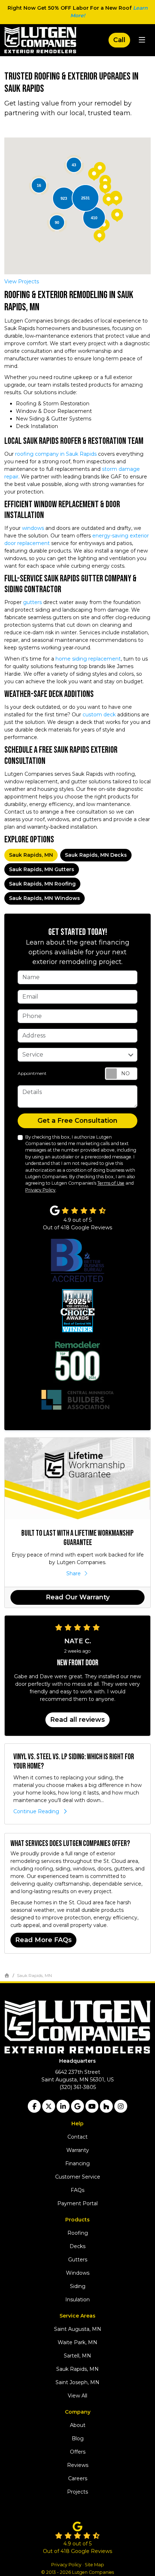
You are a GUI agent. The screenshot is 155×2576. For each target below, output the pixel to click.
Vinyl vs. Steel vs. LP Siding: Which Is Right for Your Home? (74, 1762)
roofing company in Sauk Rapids (56, 454)
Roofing (78, 2233)
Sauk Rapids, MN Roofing (42, 884)
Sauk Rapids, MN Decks (96, 855)
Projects (77, 2492)
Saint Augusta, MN (78, 2329)
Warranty (78, 2150)
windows (33, 528)
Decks (77, 2246)
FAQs (77, 2190)
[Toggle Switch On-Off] (121, 1074)
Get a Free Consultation (77, 1121)
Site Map (94, 2565)
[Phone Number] (119, 40)
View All (77, 2396)
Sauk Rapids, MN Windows (45, 898)
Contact (77, 2137)
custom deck (99, 715)
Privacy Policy (40, 1190)
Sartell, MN (77, 2356)
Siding (78, 2286)
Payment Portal (77, 2203)
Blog (78, 2438)
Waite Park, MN (77, 2342)
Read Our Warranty (78, 1597)
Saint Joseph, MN (77, 2382)
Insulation (77, 2300)
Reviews (78, 2465)
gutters (32, 602)
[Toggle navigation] (142, 40)
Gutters (78, 2260)
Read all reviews (77, 1720)
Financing (77, 2163)
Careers (78, 2478)
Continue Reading (36, 1811)
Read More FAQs (43, 1940)
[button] (117, 215)
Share (74, 1573)
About (78, 2425)
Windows (78, 2273)
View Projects (22, 282)
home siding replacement (87, 659)
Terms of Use (111, 1183)
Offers (78, 2452)
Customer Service (78, 2177)
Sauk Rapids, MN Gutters (42, 869)
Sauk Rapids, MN (31, 855)
